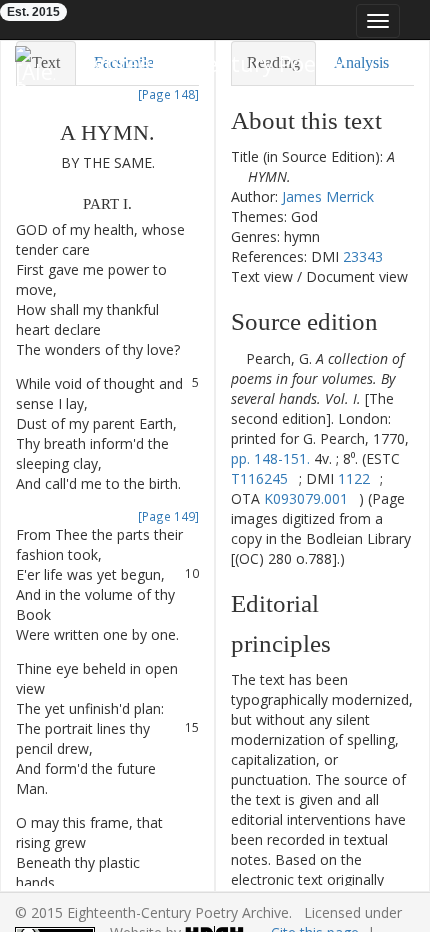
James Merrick (328, 196)
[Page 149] (168, 516)
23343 (363, 256)
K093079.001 (306, 498)
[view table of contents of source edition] (236, 358)
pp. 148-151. (270, 458)
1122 (354, 478)
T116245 (259, 478)
